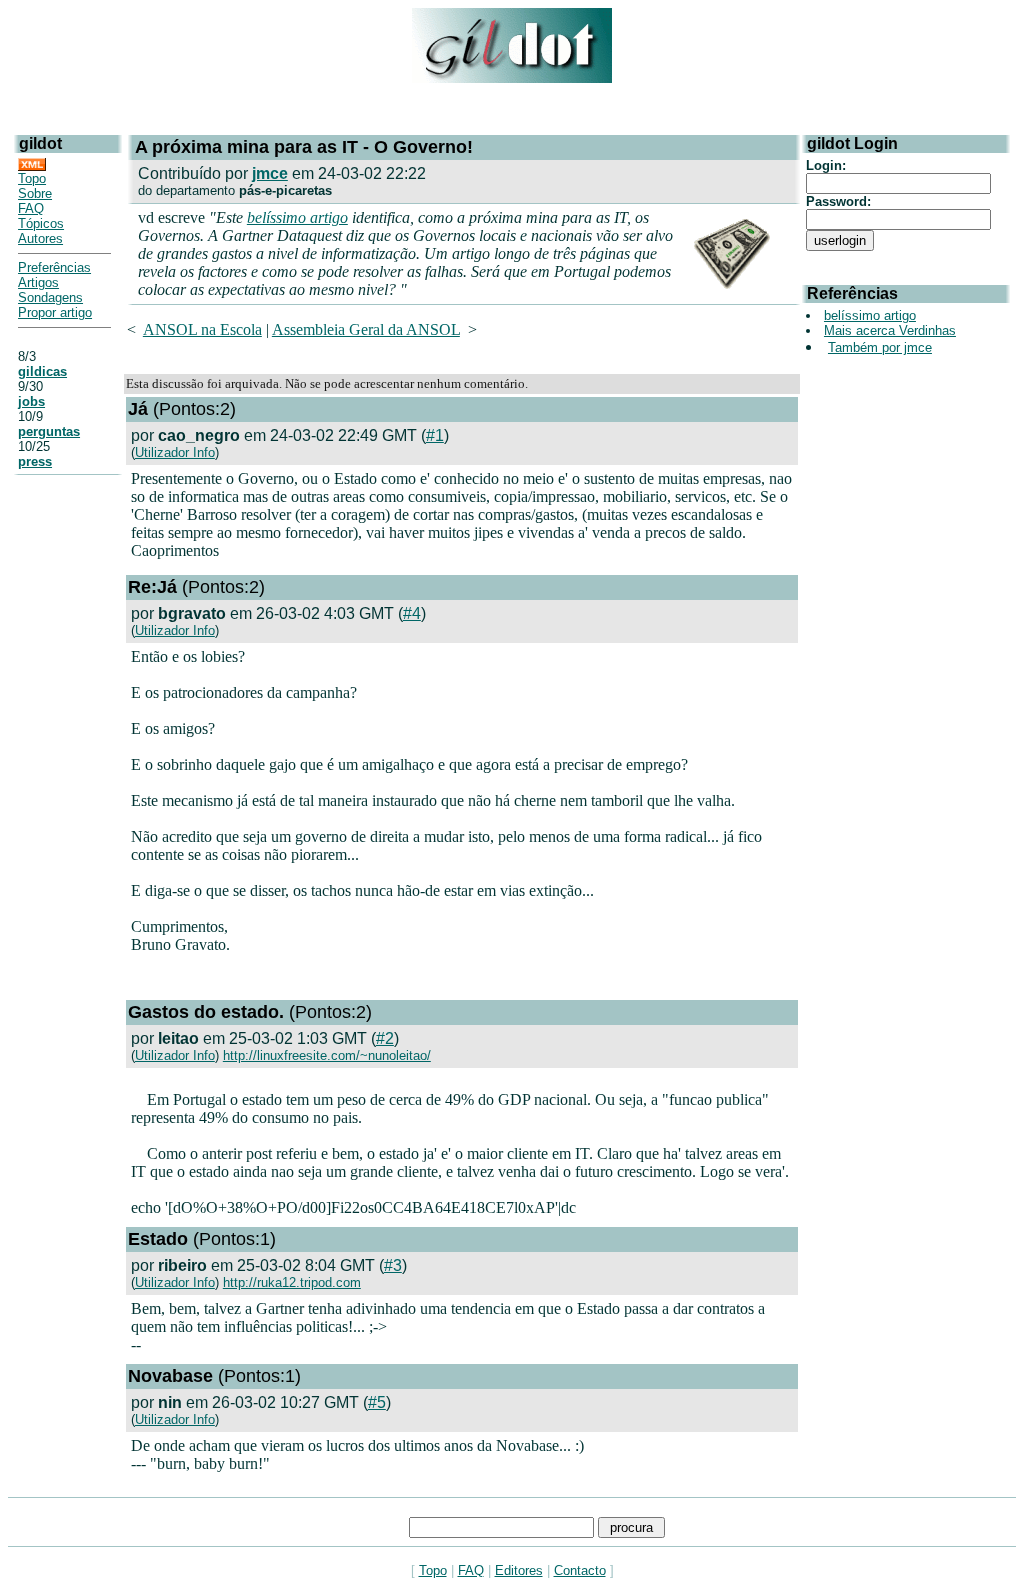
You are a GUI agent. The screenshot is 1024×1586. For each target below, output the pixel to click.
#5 (377, 1402)
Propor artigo (55, 312)
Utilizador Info (175, 452)
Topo (32, 178)
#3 (393, 1265)
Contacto (580, 1570)
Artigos (38, 282)
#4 (412, 613)
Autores (40, 238)
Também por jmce (880, 347)
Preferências (54, 267)
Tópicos (41, 223)
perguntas (49, 431)
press (35, 461)
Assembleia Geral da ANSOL (366, 329)
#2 (385, 1038)
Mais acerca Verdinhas (890, 330)
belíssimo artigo (297, 217)
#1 (435, 435)
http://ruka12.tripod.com (292, 1282)
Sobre (35, 193)
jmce (270, 173)
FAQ (31, 208)
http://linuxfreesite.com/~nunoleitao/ (327, 1055)
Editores (519, 1570)
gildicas (42, 371)
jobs (31, 401)
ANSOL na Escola (202, 329)
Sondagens (50, 297)
